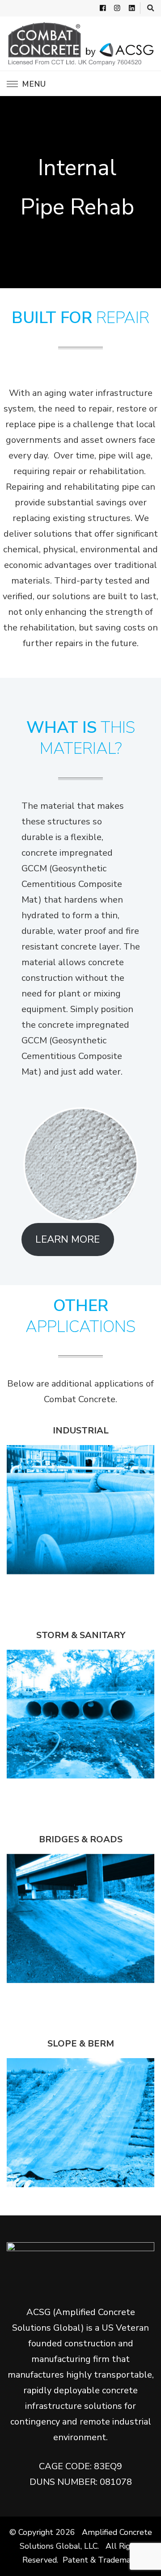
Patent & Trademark (99, 2560)
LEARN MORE (68, 1239)
